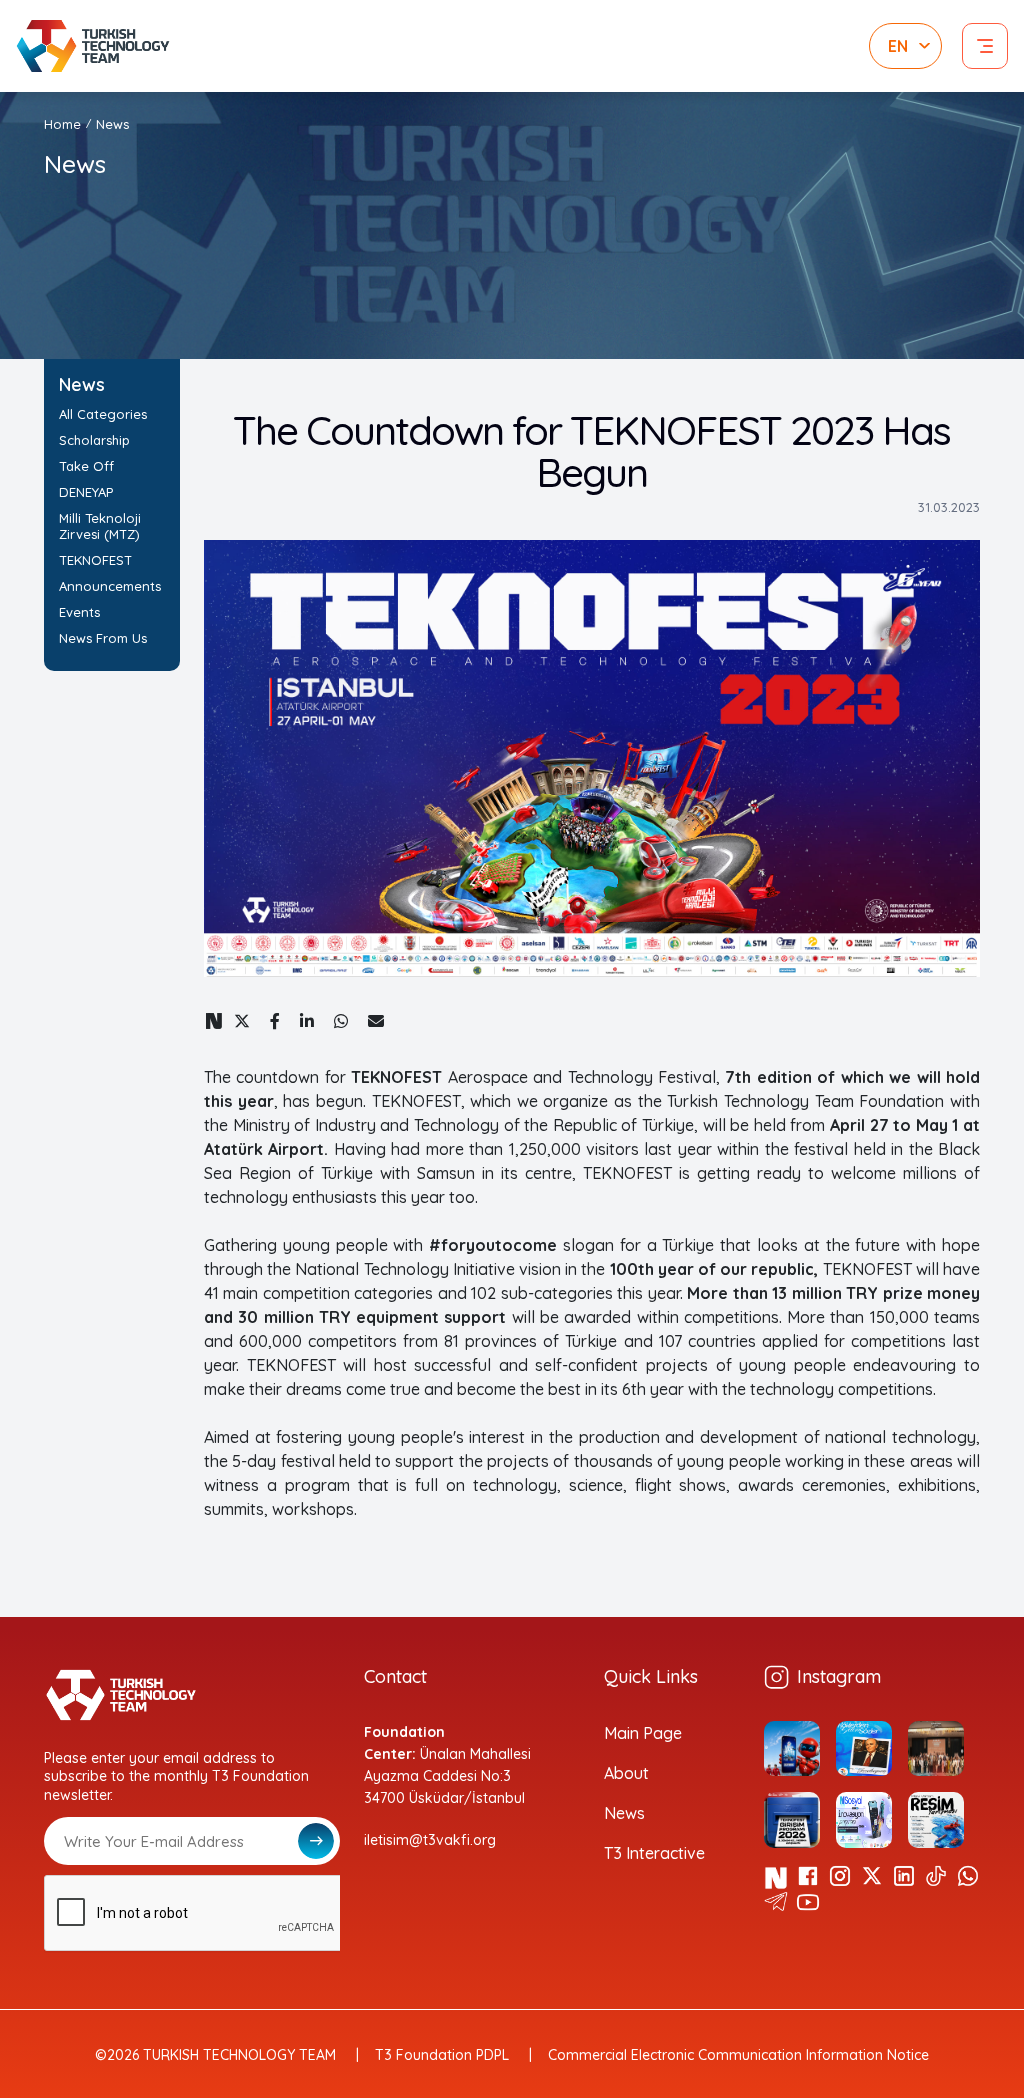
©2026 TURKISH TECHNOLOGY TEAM (215, 2055)
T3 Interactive (654, 1853)
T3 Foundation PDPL (442, 2055)
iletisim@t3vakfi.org (430, 1840)
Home (62, 124)
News (624, 1813)
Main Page (643, 1733)
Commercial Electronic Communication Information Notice (738, 2055)
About (626, 1773)
